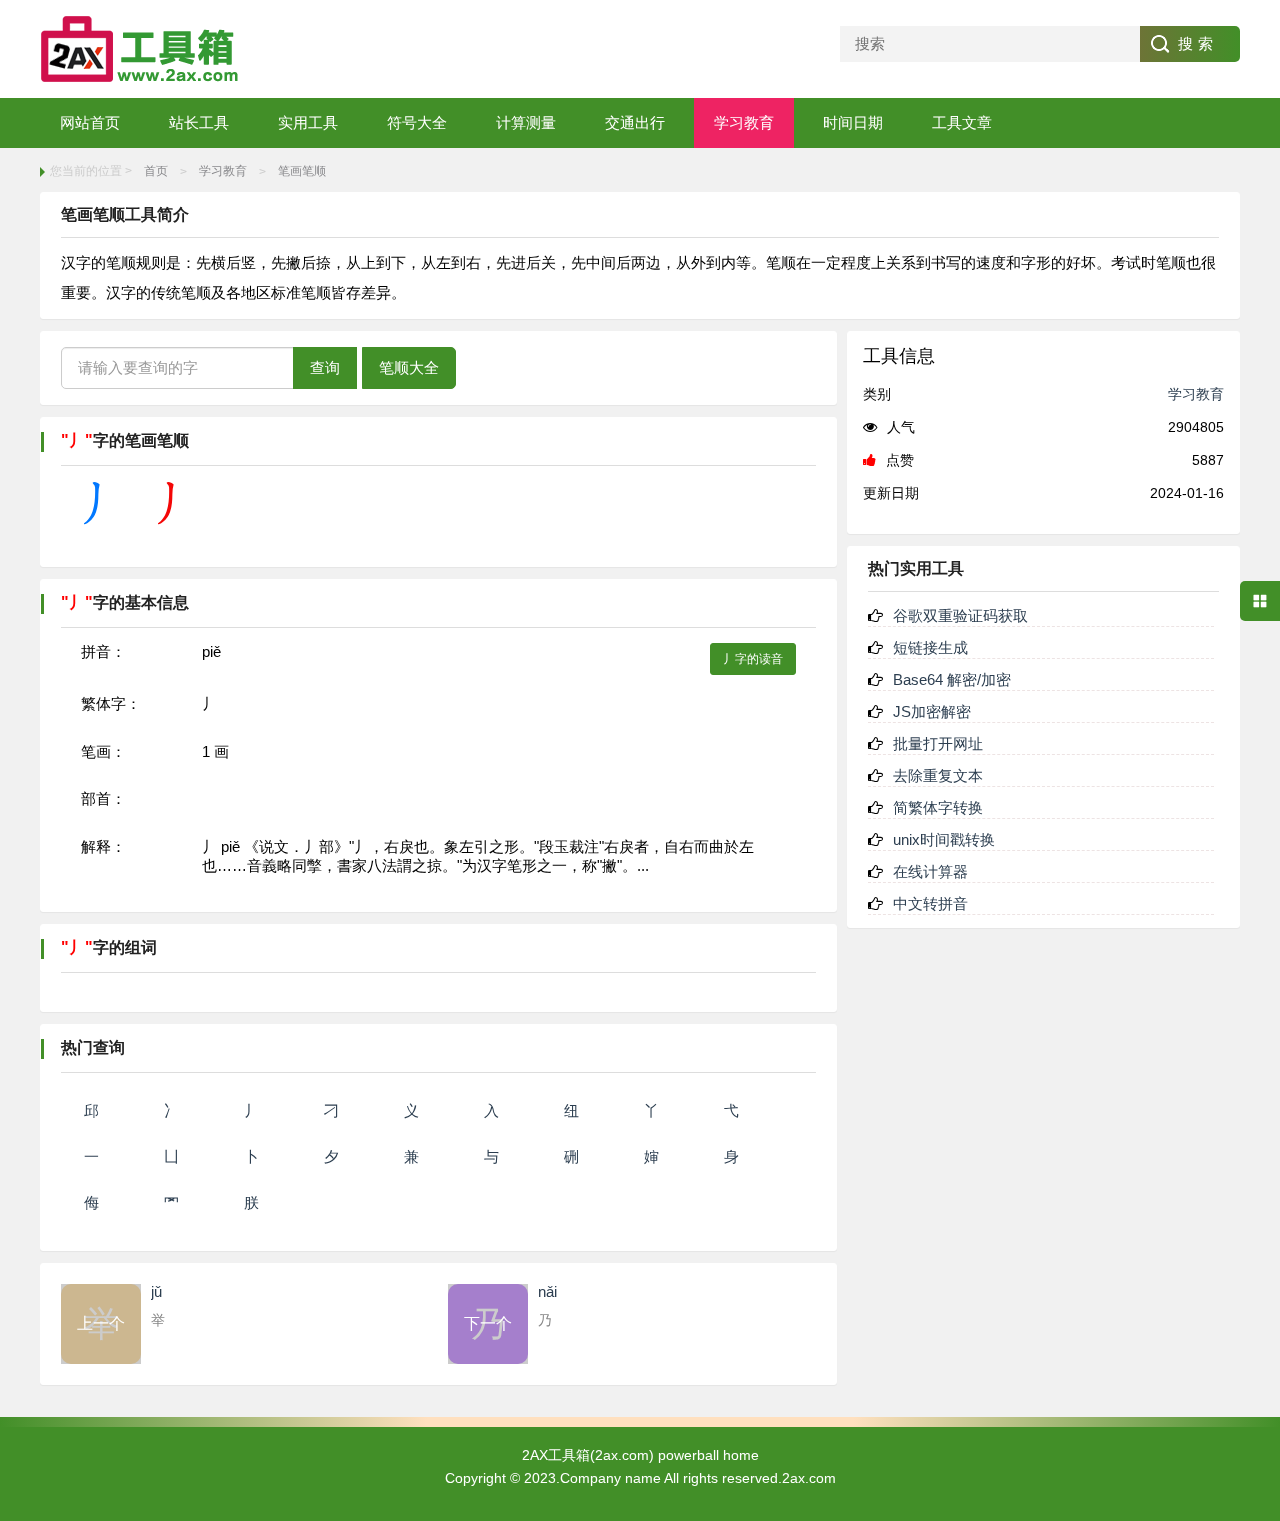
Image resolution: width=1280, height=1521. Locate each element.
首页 (156, 171)
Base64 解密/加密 (952, 679)
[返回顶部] (1260, 1349)
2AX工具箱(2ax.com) (588, 1455)
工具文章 (962, 122)
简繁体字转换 (938, 807)
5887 (1208, 460)
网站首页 (90, 122)
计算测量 (526, 122)
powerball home (708, 1455)
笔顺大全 (409, 367)
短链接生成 (930, 647)
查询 (325, 367)
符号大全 (417, 122)
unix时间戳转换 (944, 839)
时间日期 (853, 122)
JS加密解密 (932, 711)
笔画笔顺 (302, 171)
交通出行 (635, 122)
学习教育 (744, 122)
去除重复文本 (938, 775)
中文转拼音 (930, 903)
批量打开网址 (938, 743)
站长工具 (199, 122)
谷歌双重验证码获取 (960, 615)
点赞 (900, 460)
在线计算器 (930, 871)
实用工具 (308, 122)
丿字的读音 (753, 659)
